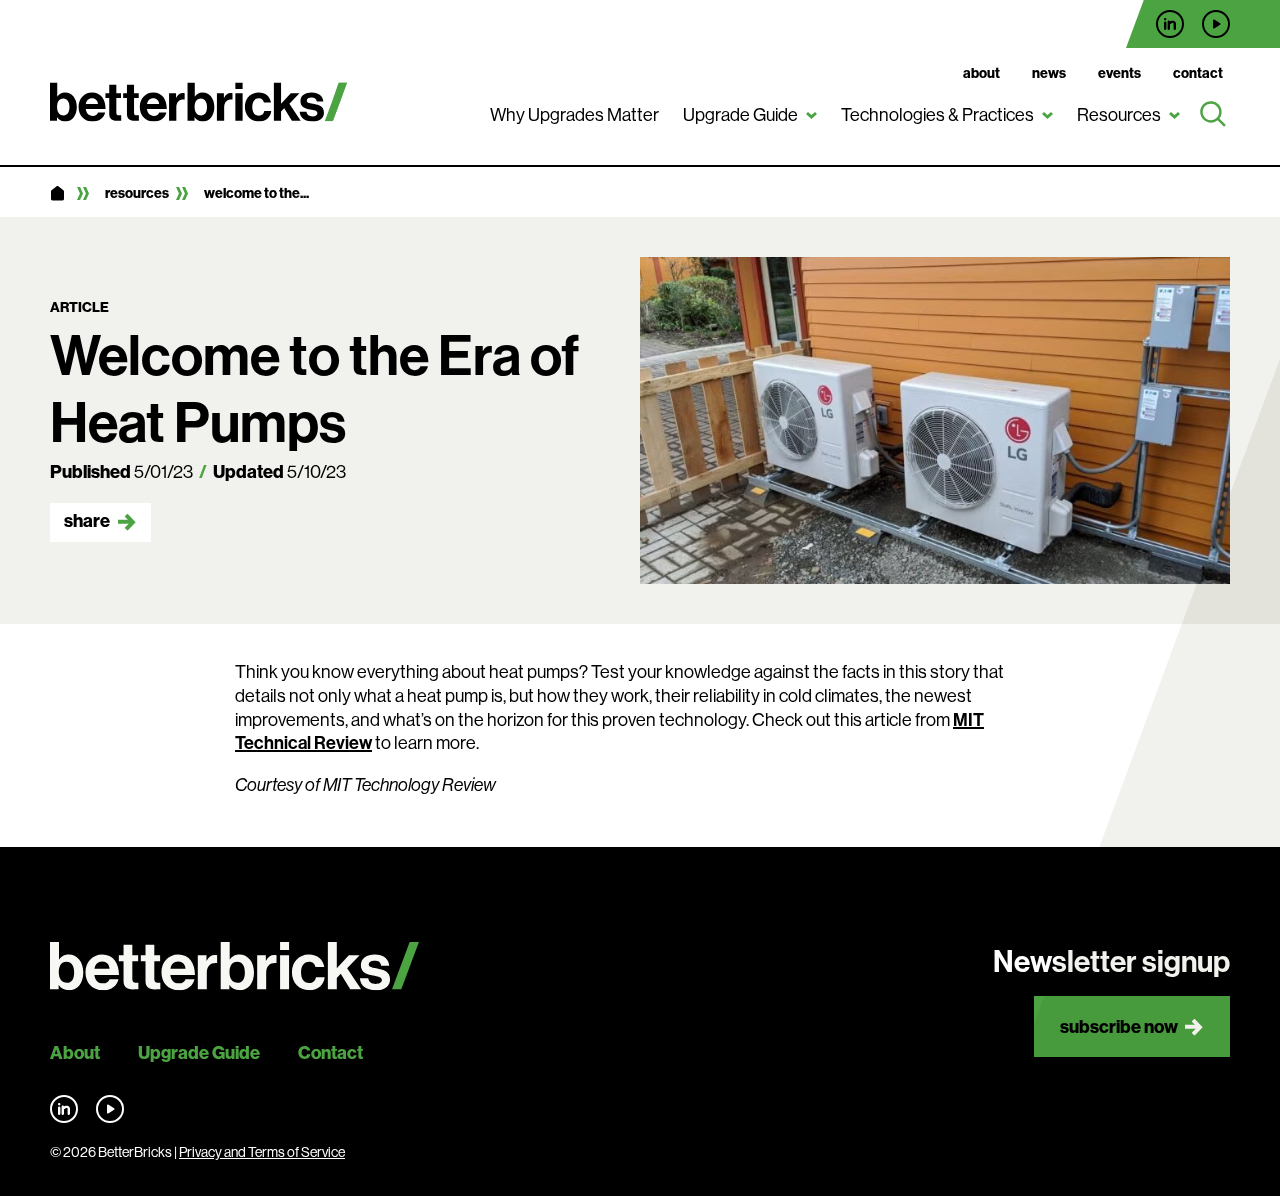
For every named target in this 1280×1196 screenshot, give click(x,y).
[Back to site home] (234, 966)
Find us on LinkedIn (1170, 24)
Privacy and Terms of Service (262, 1152)
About (981, 73)
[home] (57, 194)
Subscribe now (1119, 1026)
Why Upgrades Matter (574, 114)
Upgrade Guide (740, 114)
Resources (1119, 114)
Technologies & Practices (937, 114)
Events (1119, 73)
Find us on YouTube (1216, 24)
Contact (1198, 73)
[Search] (1213, 115)
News (1049, 73)
